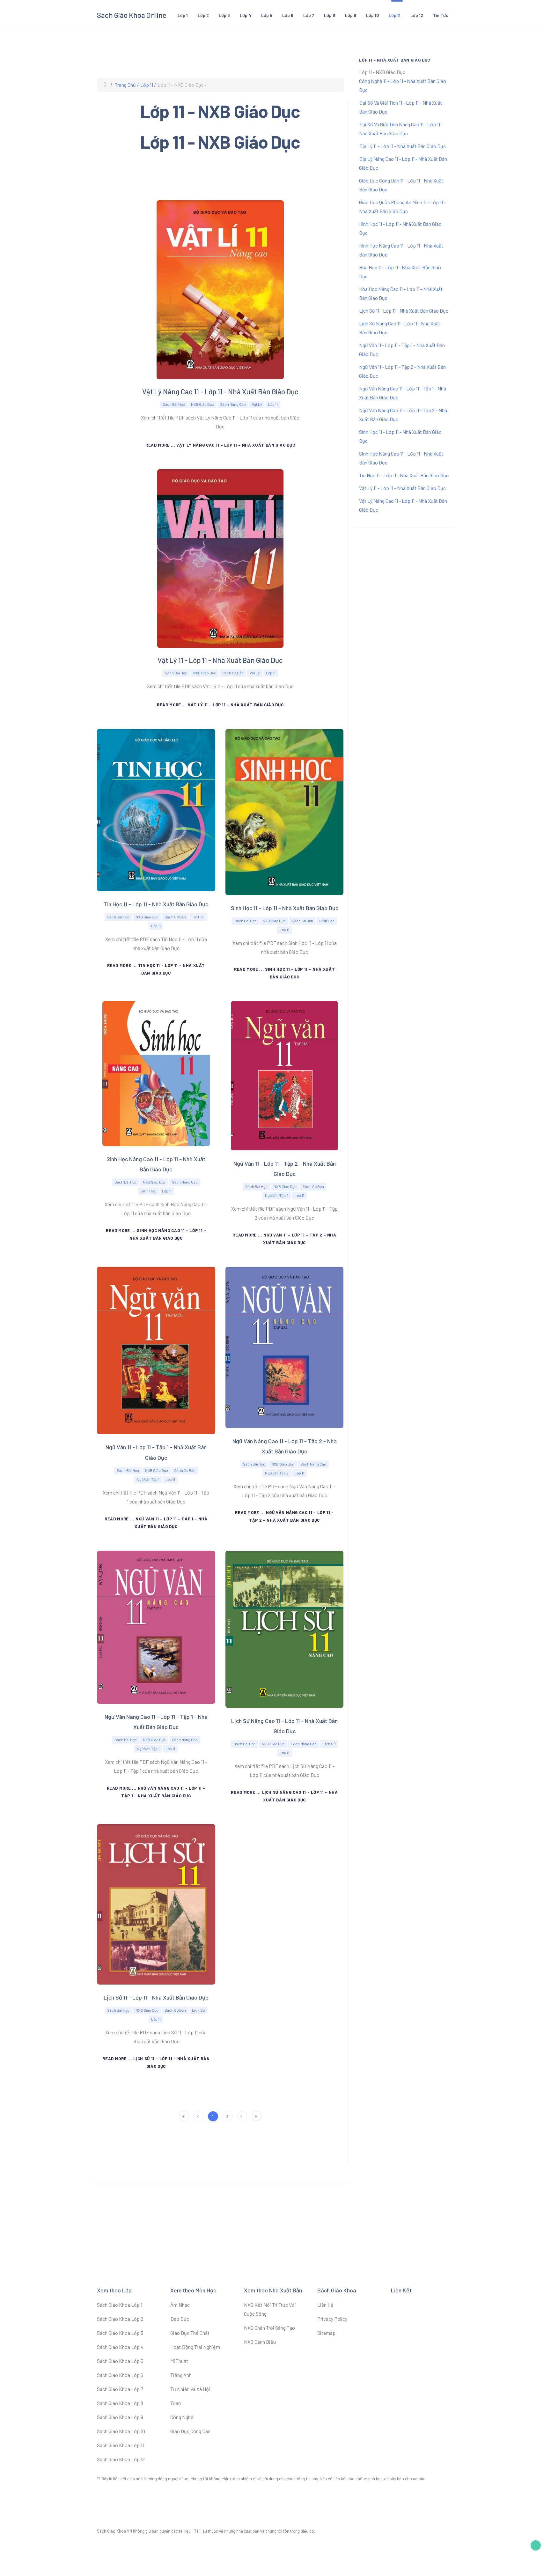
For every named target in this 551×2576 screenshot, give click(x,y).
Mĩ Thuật (179, 2361)
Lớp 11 (395, 15)
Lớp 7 (309, 15)
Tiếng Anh (181, 2375)
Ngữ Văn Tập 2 (277, 1195)
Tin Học (198, 917)
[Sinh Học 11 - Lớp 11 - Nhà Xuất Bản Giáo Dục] (285, 811)
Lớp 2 (203, 15)
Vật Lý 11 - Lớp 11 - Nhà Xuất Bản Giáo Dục (220, 660)
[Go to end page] (257, 2116)
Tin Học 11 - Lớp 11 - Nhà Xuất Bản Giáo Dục (156, 904)
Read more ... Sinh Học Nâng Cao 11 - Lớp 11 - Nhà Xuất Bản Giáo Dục (156, 1234)
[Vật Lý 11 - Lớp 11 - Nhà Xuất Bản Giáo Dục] (220, 558)
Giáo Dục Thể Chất (190, 2333)
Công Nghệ (182, 2417)
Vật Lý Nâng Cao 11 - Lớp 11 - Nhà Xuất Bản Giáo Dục (220, 391)
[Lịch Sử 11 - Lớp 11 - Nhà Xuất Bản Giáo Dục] (156, 1903)
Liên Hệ (325, 2305)
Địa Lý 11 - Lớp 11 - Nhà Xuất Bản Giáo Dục (402, 146)
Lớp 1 (183, 15)
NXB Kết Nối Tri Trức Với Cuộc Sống (270, 2309)
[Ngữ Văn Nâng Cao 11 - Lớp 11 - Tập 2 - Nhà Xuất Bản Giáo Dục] (285, 1347)
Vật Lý (257, 404)
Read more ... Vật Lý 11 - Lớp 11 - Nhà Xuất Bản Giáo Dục (220, 705)
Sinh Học (327, 921)
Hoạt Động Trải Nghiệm (195, 2347)
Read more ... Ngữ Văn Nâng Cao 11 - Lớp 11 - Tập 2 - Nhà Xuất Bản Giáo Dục (284, 1516)
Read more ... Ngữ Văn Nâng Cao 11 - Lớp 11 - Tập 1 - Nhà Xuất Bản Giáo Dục (156, 1792)
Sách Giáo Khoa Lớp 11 (120, 2445)
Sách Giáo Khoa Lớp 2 (120, 2319)
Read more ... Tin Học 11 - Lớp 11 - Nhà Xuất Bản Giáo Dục (156, 969)
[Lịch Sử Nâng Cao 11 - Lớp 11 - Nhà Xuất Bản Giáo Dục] (285, 1628)
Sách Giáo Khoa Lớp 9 (120, 2417)
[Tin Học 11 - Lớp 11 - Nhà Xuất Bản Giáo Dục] (156, 809)
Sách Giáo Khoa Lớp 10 (121, 2431)
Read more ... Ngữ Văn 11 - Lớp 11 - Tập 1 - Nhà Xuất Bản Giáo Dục (156, 1523)
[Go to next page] (242, 2116)
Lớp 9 (351, 15)
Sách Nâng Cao (233, 404)
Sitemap (326, 2333)
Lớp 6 (288, 15)
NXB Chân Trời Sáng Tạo (269, 2328)
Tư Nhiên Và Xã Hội (190, 2389)
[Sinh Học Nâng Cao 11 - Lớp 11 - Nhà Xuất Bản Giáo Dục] (156, 1073)
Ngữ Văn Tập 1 (148, 1479)
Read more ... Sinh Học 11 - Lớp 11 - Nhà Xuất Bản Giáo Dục (284, 973)
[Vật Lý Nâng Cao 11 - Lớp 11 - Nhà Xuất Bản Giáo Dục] (220, 289)
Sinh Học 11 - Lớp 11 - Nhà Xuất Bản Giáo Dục (285, 908)
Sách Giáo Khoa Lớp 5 (120, 2361)
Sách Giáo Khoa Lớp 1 (120, 2305)
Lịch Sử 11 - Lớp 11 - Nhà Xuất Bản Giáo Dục (156, 1997)
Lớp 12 (417, 15)
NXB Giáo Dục (202, 404)
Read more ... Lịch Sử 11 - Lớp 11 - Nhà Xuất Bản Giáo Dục (156, 2062)
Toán (176, 2403)
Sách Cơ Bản (233, 673)
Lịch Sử (329, 1744)
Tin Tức (441, 15)
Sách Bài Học (174, 404)
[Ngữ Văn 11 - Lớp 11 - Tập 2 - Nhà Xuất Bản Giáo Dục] (284, 1075)
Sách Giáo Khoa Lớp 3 (120, 2333)
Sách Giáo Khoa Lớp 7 (120, 2389)
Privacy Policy (332, 2319)
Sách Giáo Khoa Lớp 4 (120, 2347)
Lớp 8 (330, 15)
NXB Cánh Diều (260, 2342)
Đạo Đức (180, 2319)
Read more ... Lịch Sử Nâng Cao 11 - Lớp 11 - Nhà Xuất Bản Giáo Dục (284, 1796)
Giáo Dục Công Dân (190, 2431)
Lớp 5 (267, 15)
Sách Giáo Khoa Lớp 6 (120, 2375)
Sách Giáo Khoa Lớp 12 (121, 2459)
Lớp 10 (372, 15)
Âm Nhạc (180, 2305)
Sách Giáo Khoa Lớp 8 (120, 2403)
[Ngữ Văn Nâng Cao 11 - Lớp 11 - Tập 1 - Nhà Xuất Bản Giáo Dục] (156, 1626)
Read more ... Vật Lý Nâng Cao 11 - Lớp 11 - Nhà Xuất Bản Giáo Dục (220, 445)
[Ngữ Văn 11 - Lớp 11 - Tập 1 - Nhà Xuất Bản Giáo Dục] (156, 1350)
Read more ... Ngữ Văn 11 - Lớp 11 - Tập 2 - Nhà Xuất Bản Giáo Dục (284, 1239)
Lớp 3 (224, 15)
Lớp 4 (246, 15)
